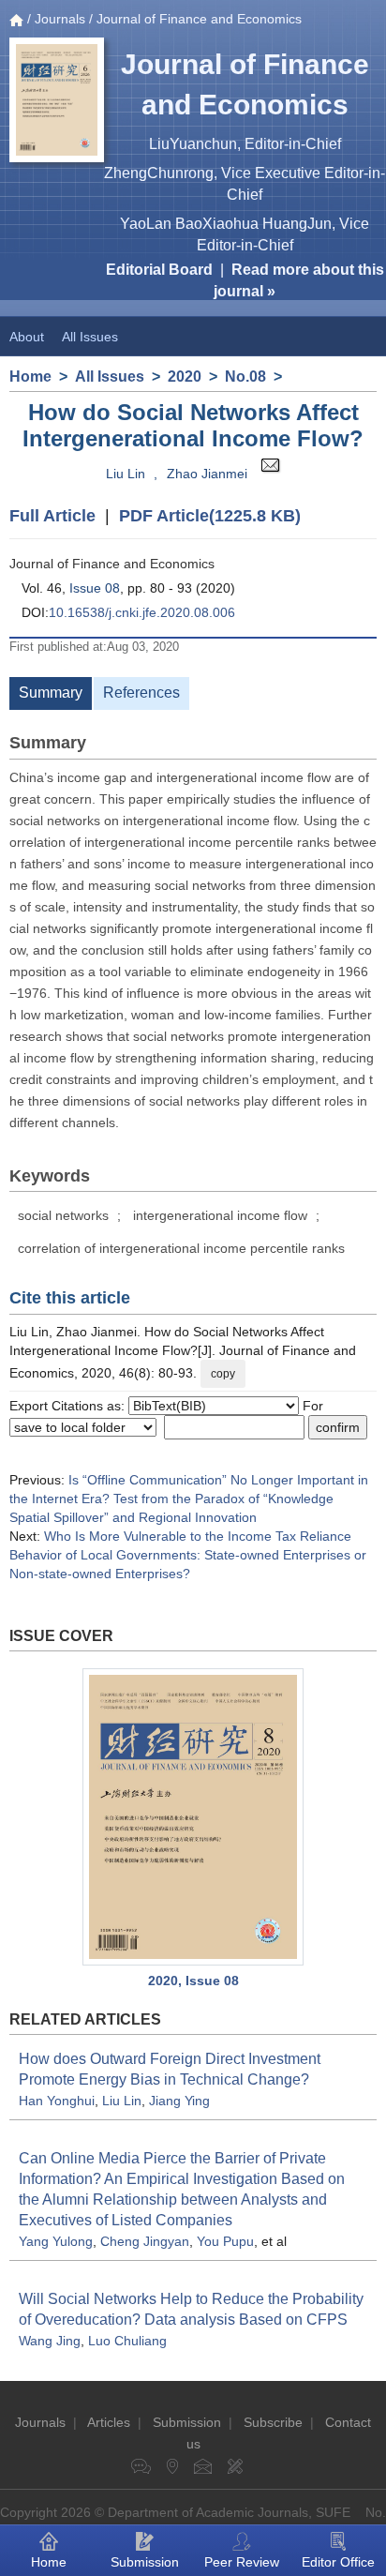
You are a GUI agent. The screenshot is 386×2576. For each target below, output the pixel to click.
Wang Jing (50, 2341)
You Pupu (225, 2241)
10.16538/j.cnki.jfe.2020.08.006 (142, 612)
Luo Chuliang (127, 2341)
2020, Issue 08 (193, 1981)
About (27, 337)
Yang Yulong (56, 2241)
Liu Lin (126, 474)
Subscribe (273, 2422)
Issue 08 (95, 588)
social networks (63, 1215)
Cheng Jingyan (145, 2241)
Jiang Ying (179, 2101)
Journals (60, 19)
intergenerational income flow (220, 1215)
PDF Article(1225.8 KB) (210, 516)
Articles (109, 2422)
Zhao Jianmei (207, 474)
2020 (185, 377)
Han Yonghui (57, 2101)
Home (30, 377)
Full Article (52, 516)
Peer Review (242, 2562)
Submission (187, 2422)
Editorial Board (159, 270)
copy (223, 1374)
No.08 (245, 377)
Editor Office (338, 2562)
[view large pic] (193, 1817)
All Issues (90, 337)
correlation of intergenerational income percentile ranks (181, 1248)
